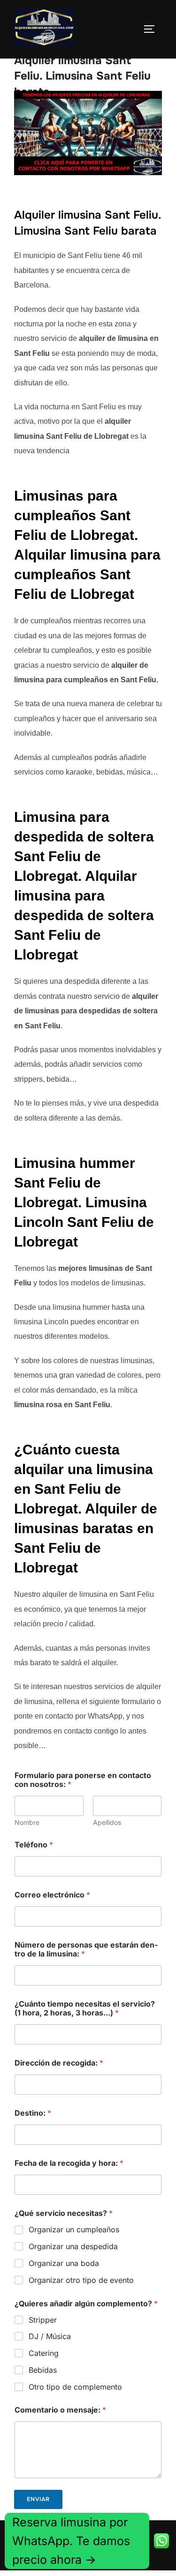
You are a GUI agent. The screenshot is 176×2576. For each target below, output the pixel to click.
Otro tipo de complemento (75, 2387)
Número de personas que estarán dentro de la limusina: (86, 1949)
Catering (44, 2353)
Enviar (38, 2499)
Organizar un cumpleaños (74, 2229)
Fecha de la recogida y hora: (69, 2163)
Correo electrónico (52, 1895)
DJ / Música (50, 2336)
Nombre (27, 1822)
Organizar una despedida (73, 2246)
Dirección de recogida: (59, 2063)
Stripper (43, 2320)
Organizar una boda (64, 2263)
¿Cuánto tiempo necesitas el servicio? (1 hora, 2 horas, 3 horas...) (85, 2008)
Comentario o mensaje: (60, 2410)
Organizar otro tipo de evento (81, 2280)
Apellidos (107, 1822)
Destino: (33, 2113)
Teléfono (34, 1845)
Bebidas (43, 2370)
